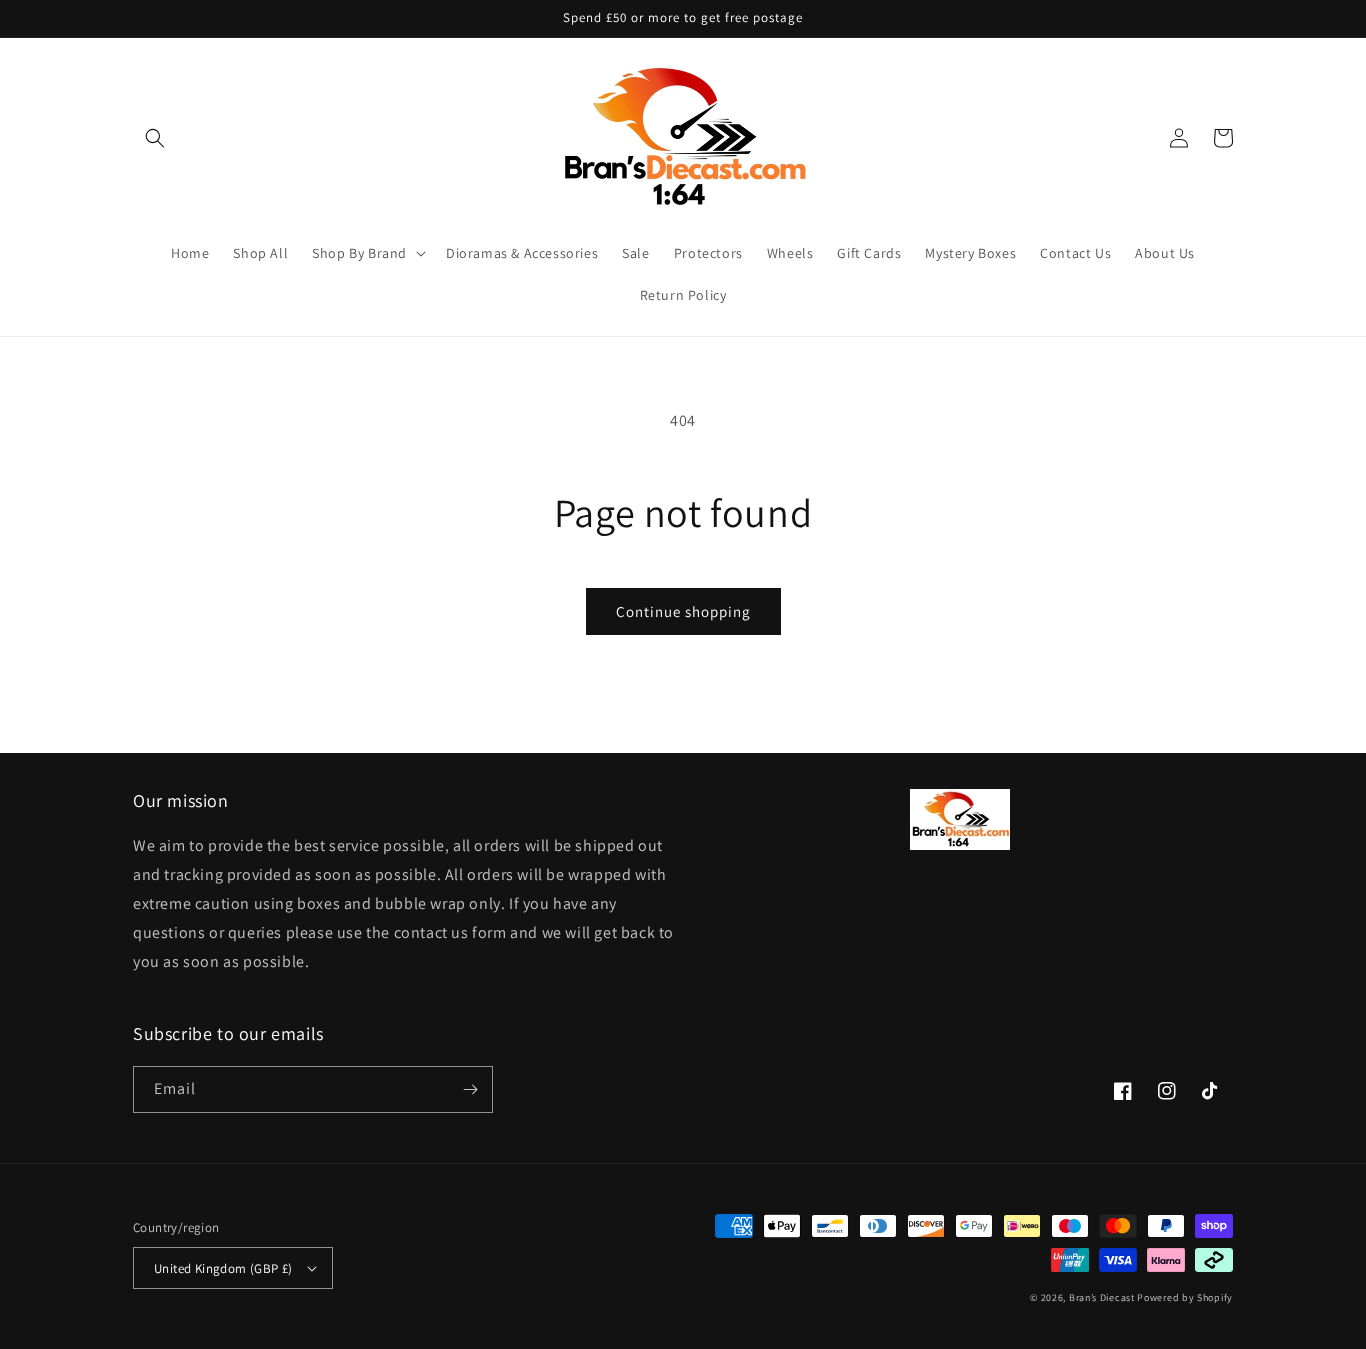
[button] (155, 138)
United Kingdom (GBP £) (223, 1268)
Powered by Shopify (1185, 1297)
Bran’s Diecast (1103, 1297)
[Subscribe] (470, 1089)
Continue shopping (683, 611)
